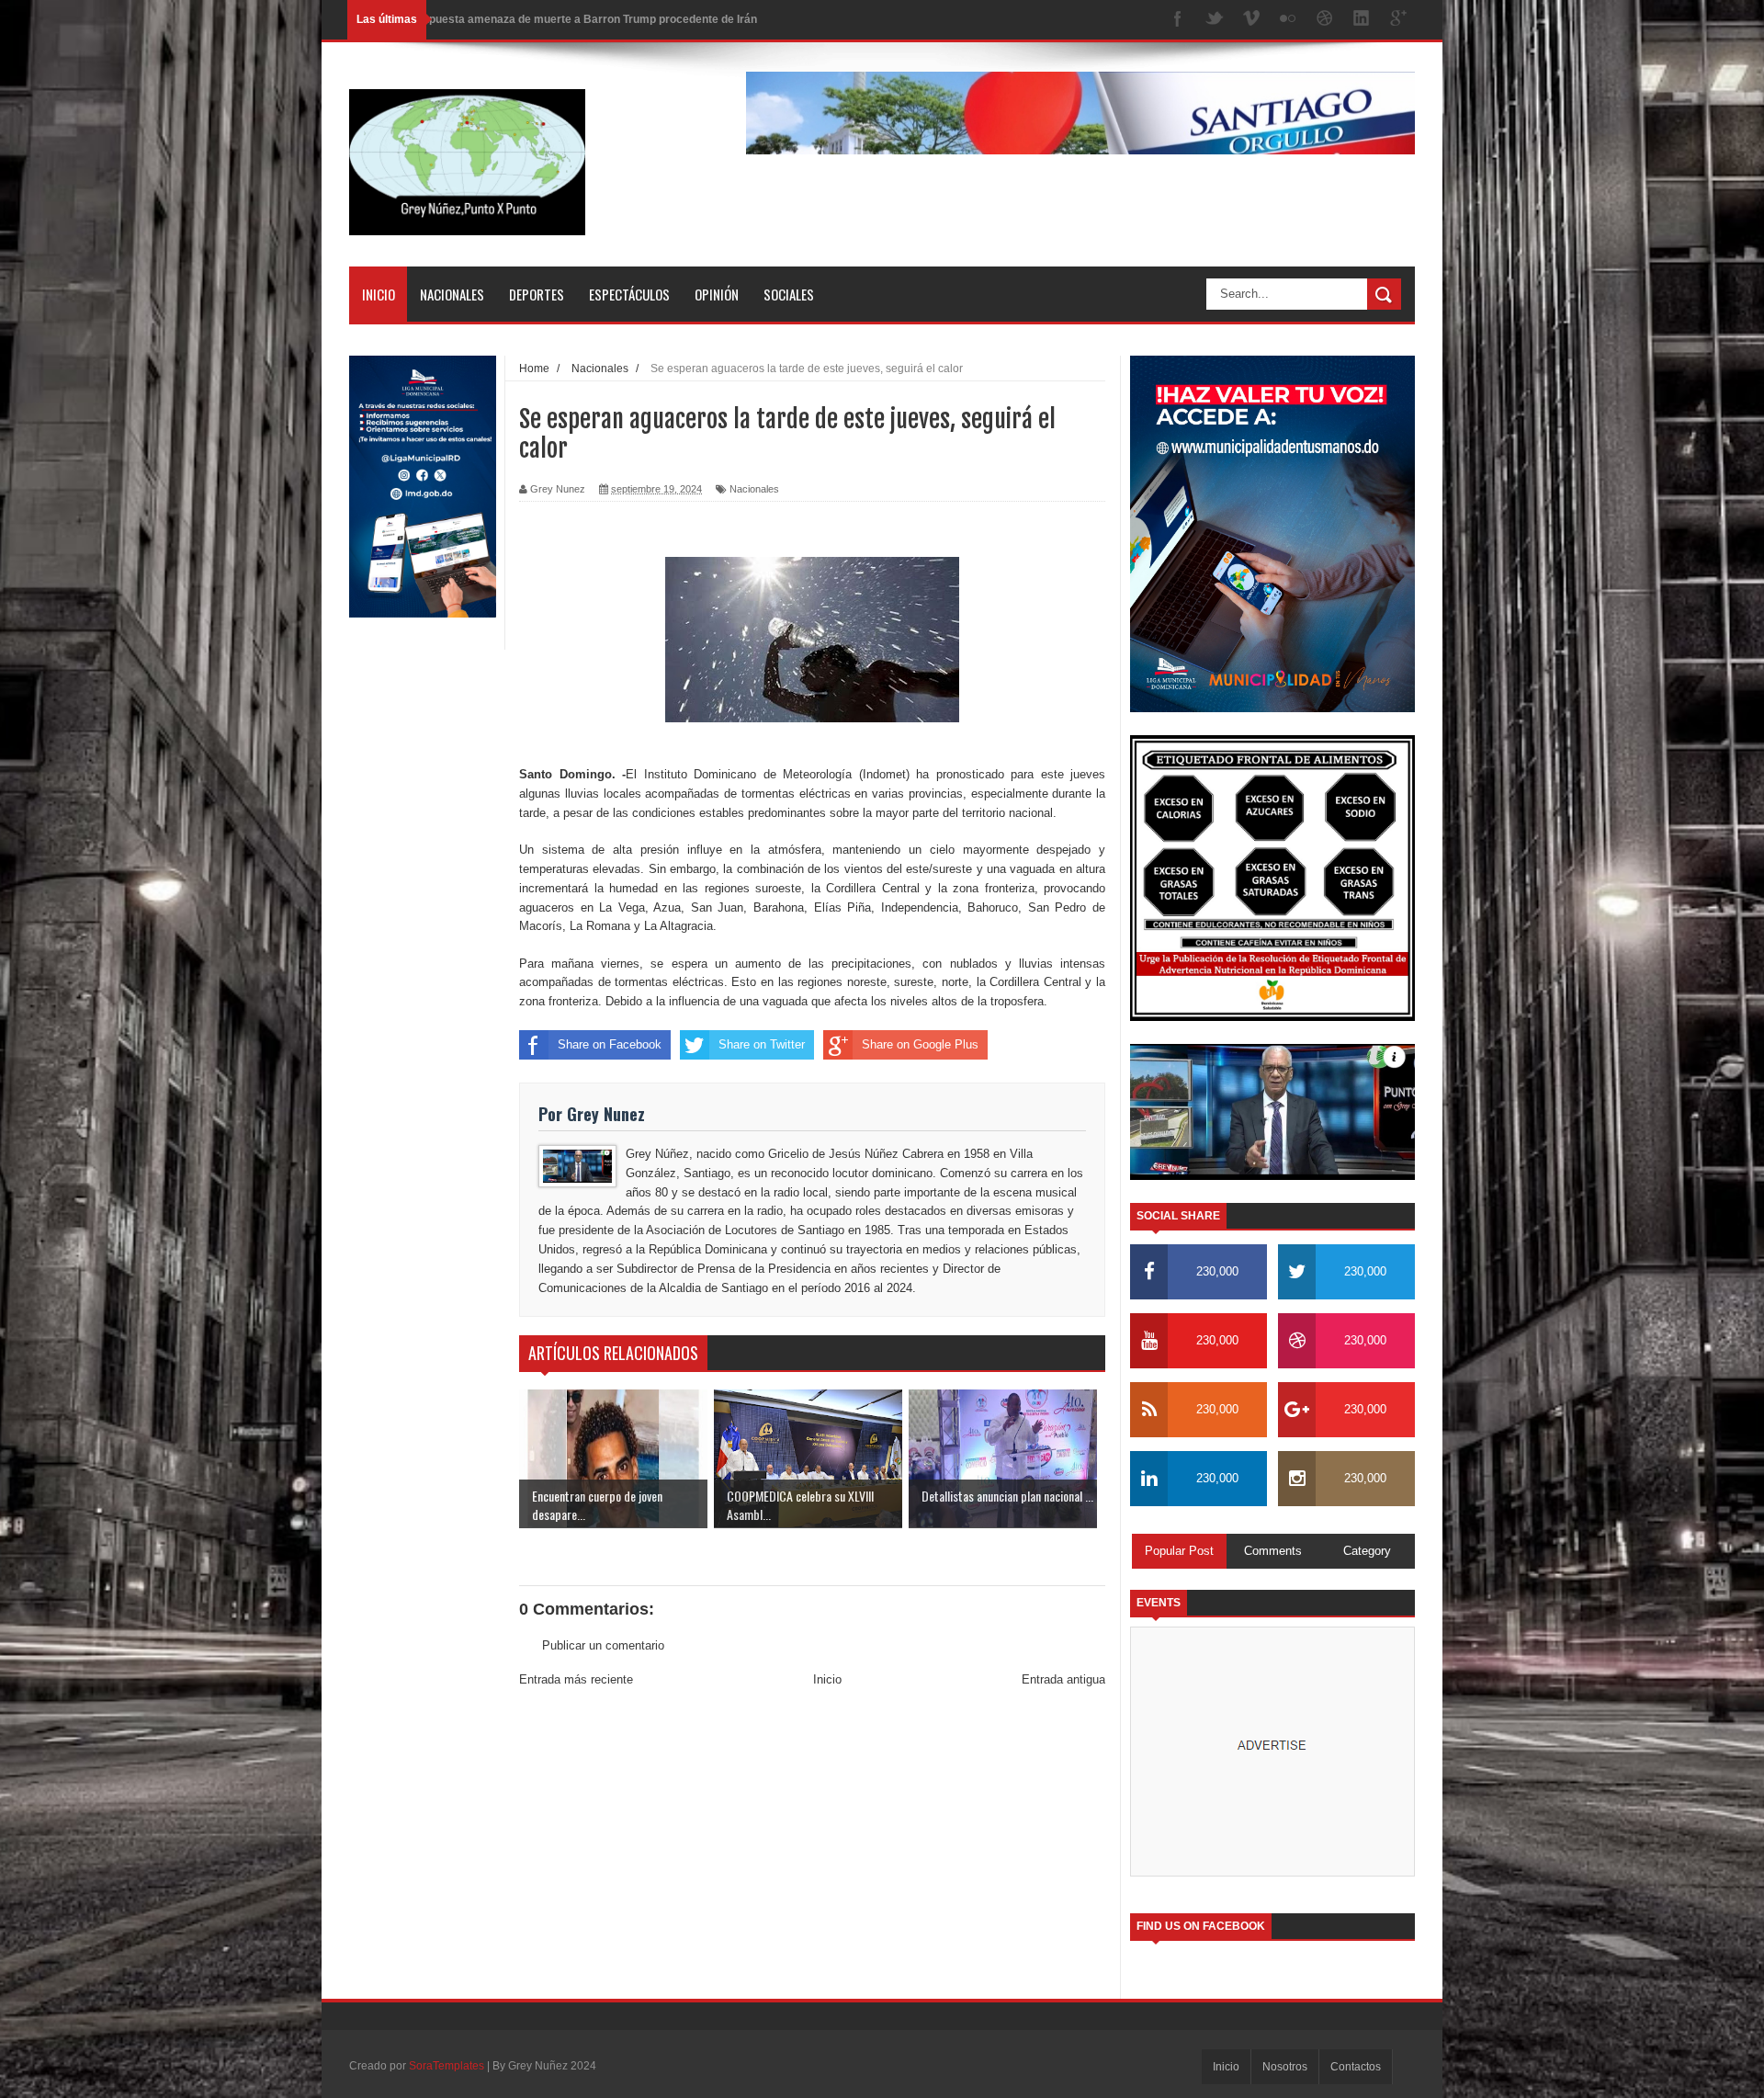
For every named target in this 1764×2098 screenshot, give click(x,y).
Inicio (379, 294)
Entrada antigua (1063, 1679)
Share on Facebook (610, 1044)
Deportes (537, 294)
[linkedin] (1362, 20)
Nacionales (452, 294)
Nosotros (1285, 2067)
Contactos (1356, 2067)
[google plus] (1398, 20)
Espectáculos (629, 294)
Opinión (717, 294)
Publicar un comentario (603, 1645)
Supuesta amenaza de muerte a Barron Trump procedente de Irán (586, 19)
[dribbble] (1325, 20)
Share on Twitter (762, 1044)
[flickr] (1288, 20)
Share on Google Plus (920, 1044)
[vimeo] (1251, 20)
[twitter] (1215, 20)
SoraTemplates (447, 2066)
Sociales (789, 294)
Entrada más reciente (576, 1679)
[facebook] (1178, 20)
